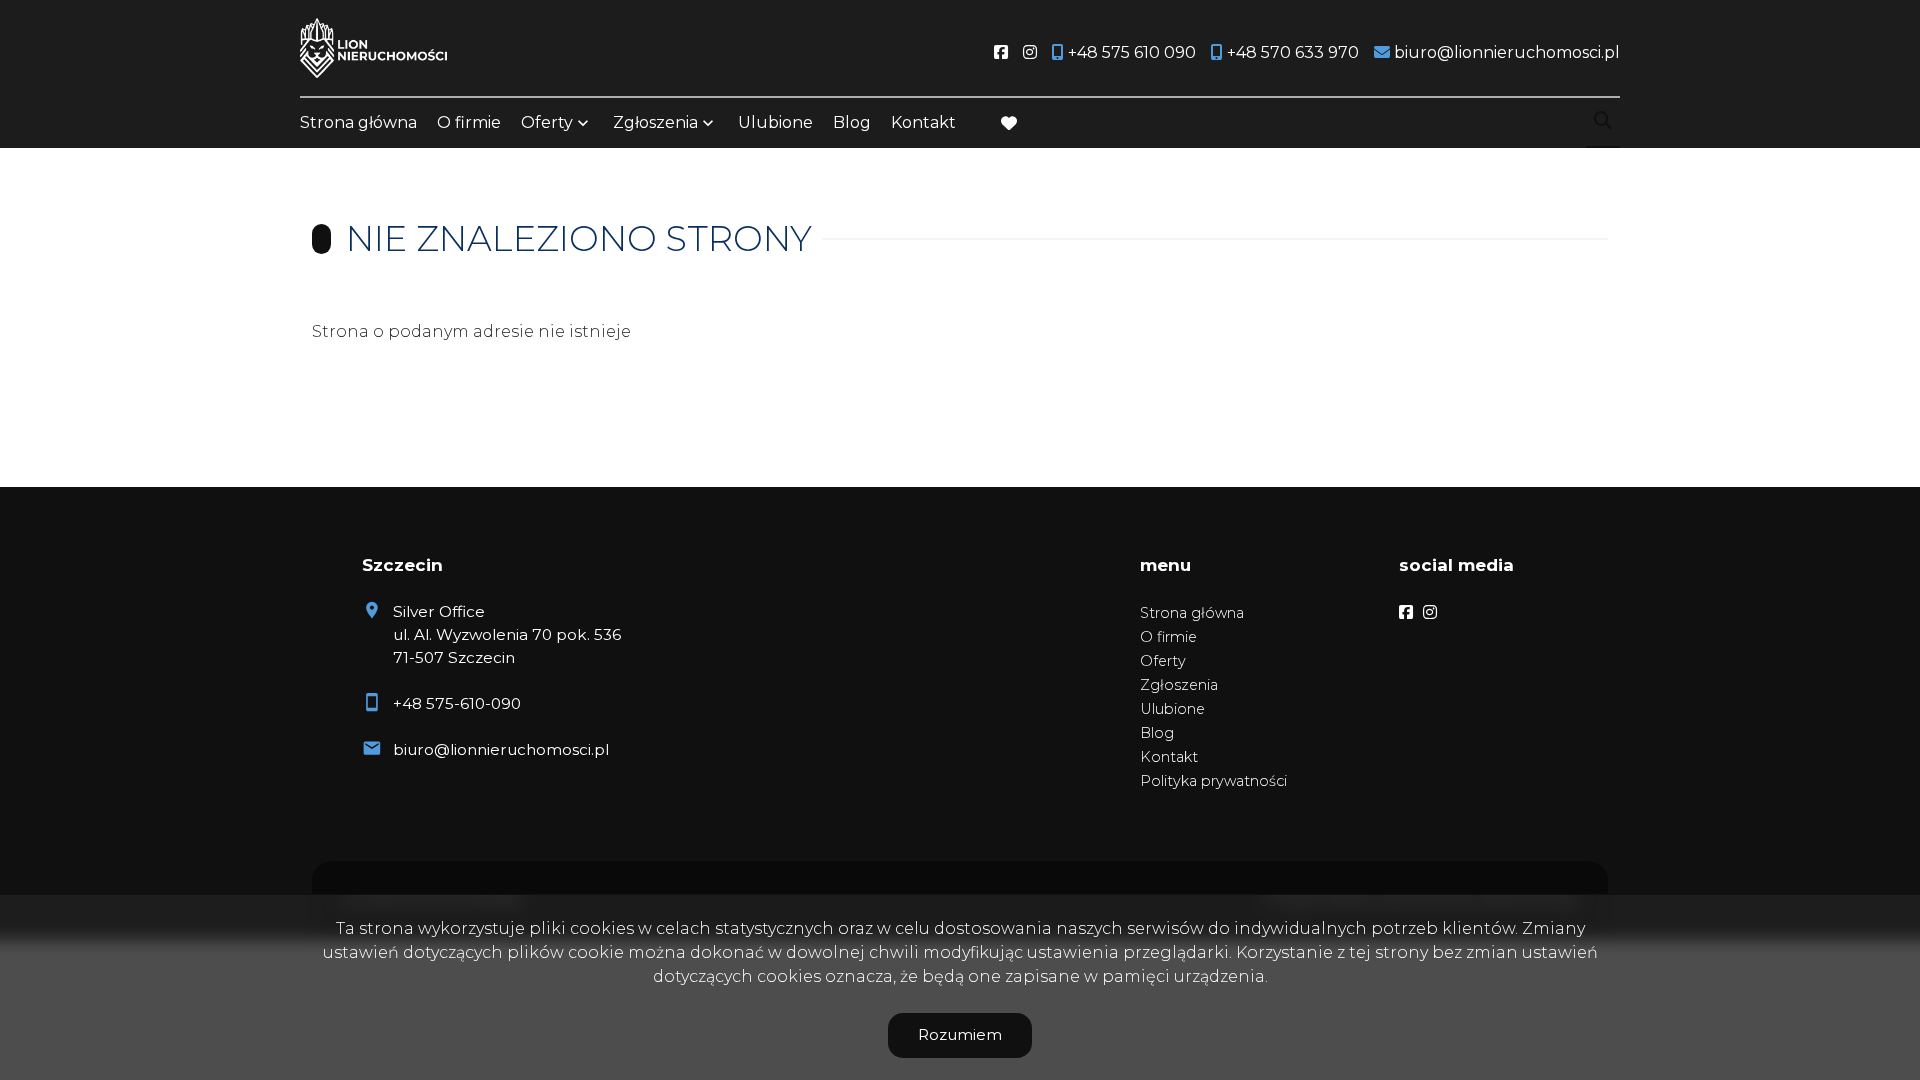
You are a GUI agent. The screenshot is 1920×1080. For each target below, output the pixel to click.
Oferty (547, 122)
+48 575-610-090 (457, 703)
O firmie (469, 122)
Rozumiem (960, 1034)
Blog (852, 122)
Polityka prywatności (1213, 781)
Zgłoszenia (1179, 685)
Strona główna (358, 122)
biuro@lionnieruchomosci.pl (501, 749)
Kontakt (923, 122)
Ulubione (775, 122)
